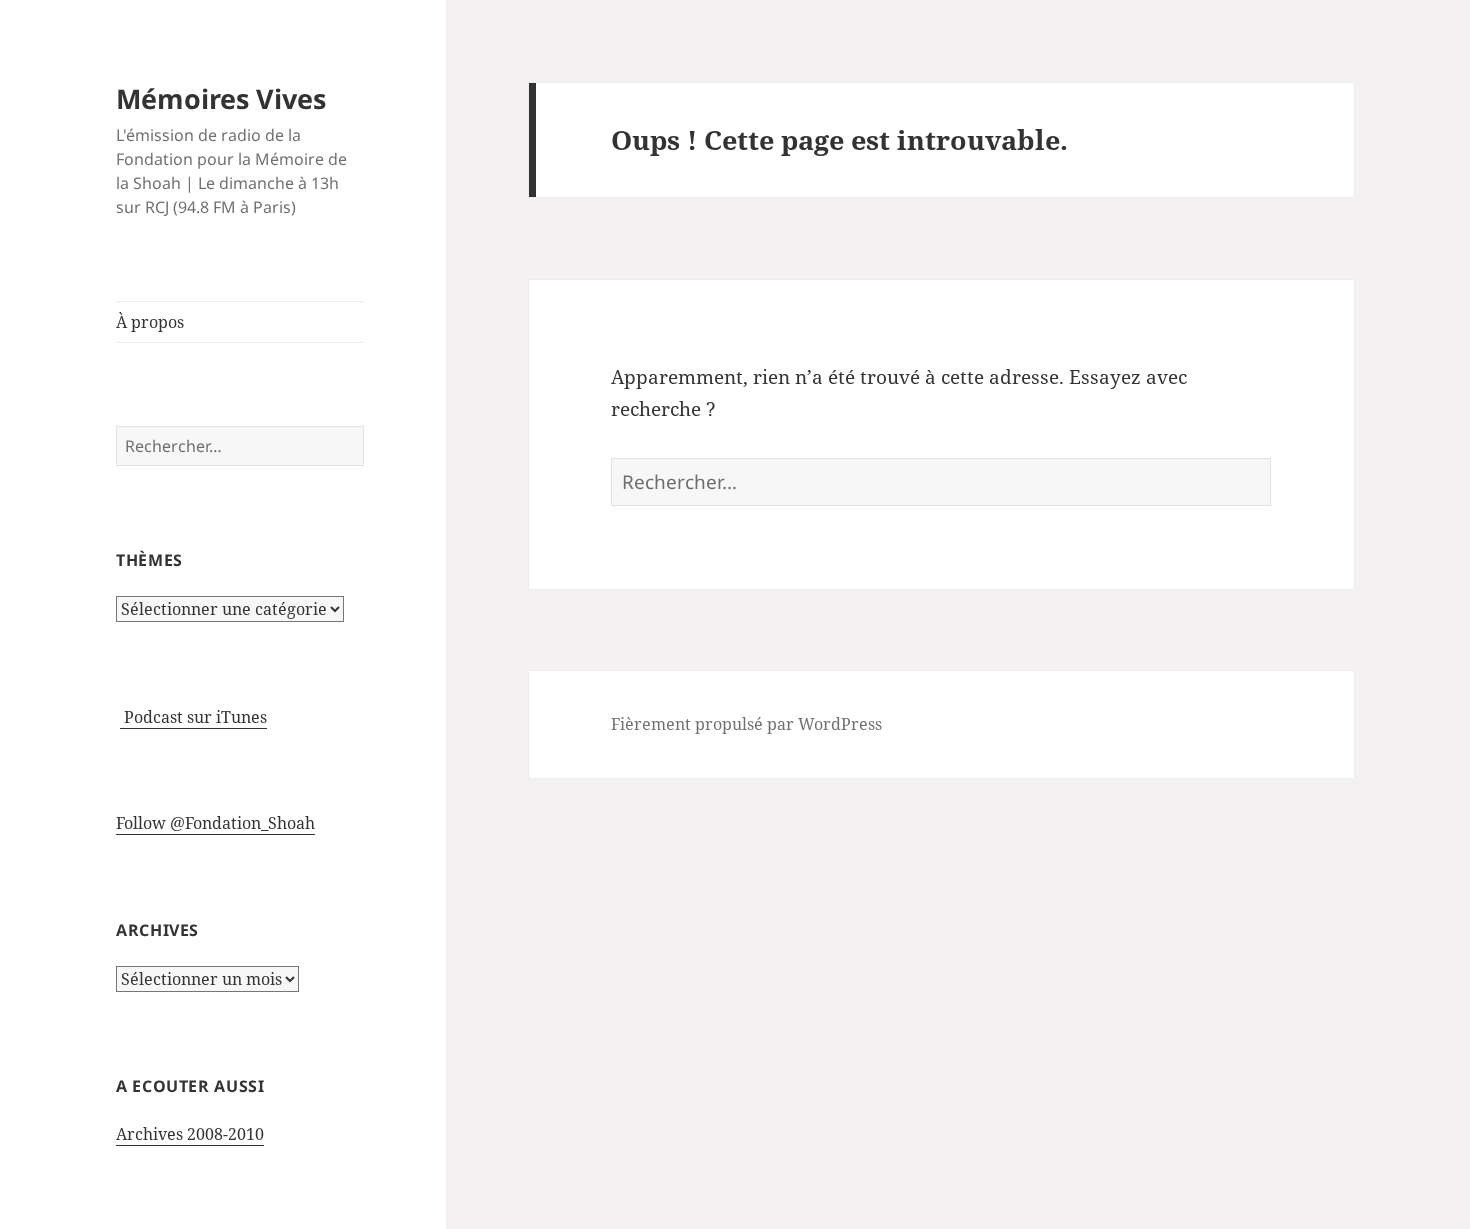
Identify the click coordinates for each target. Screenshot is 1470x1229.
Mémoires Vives (221, 98)
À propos (150, 322)
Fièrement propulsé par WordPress (746, 724)
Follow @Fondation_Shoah (215, 823)
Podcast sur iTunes (193, 717)
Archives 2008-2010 (190, 1134)
